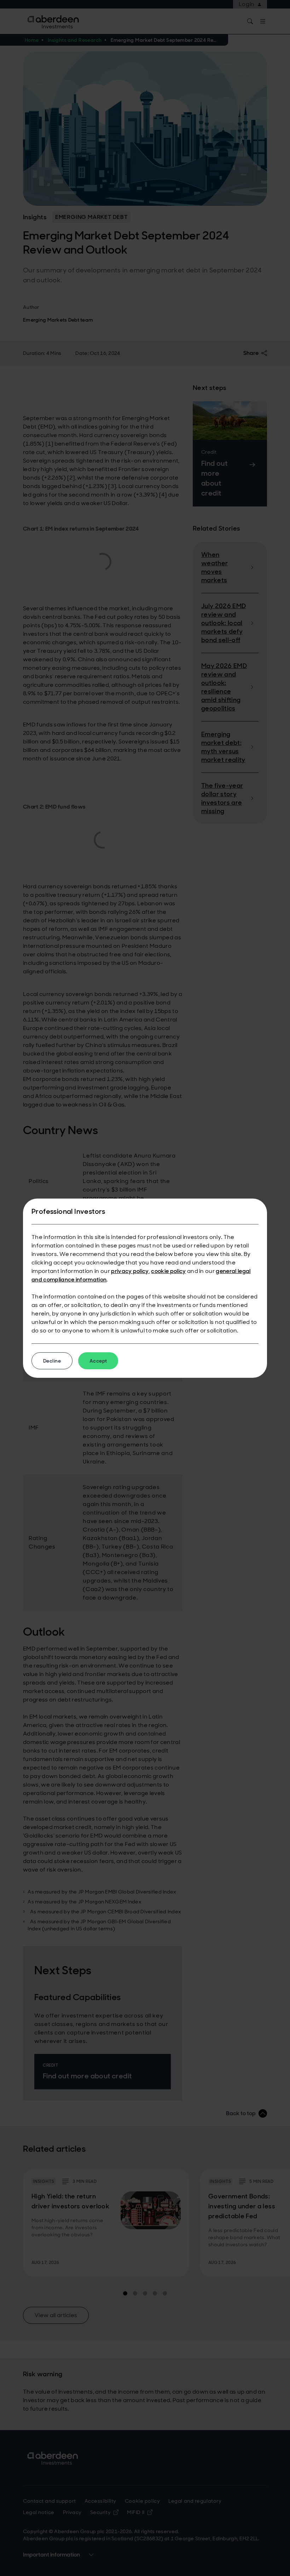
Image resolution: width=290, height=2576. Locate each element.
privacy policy (130, 1271)
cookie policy (168, 1271)
